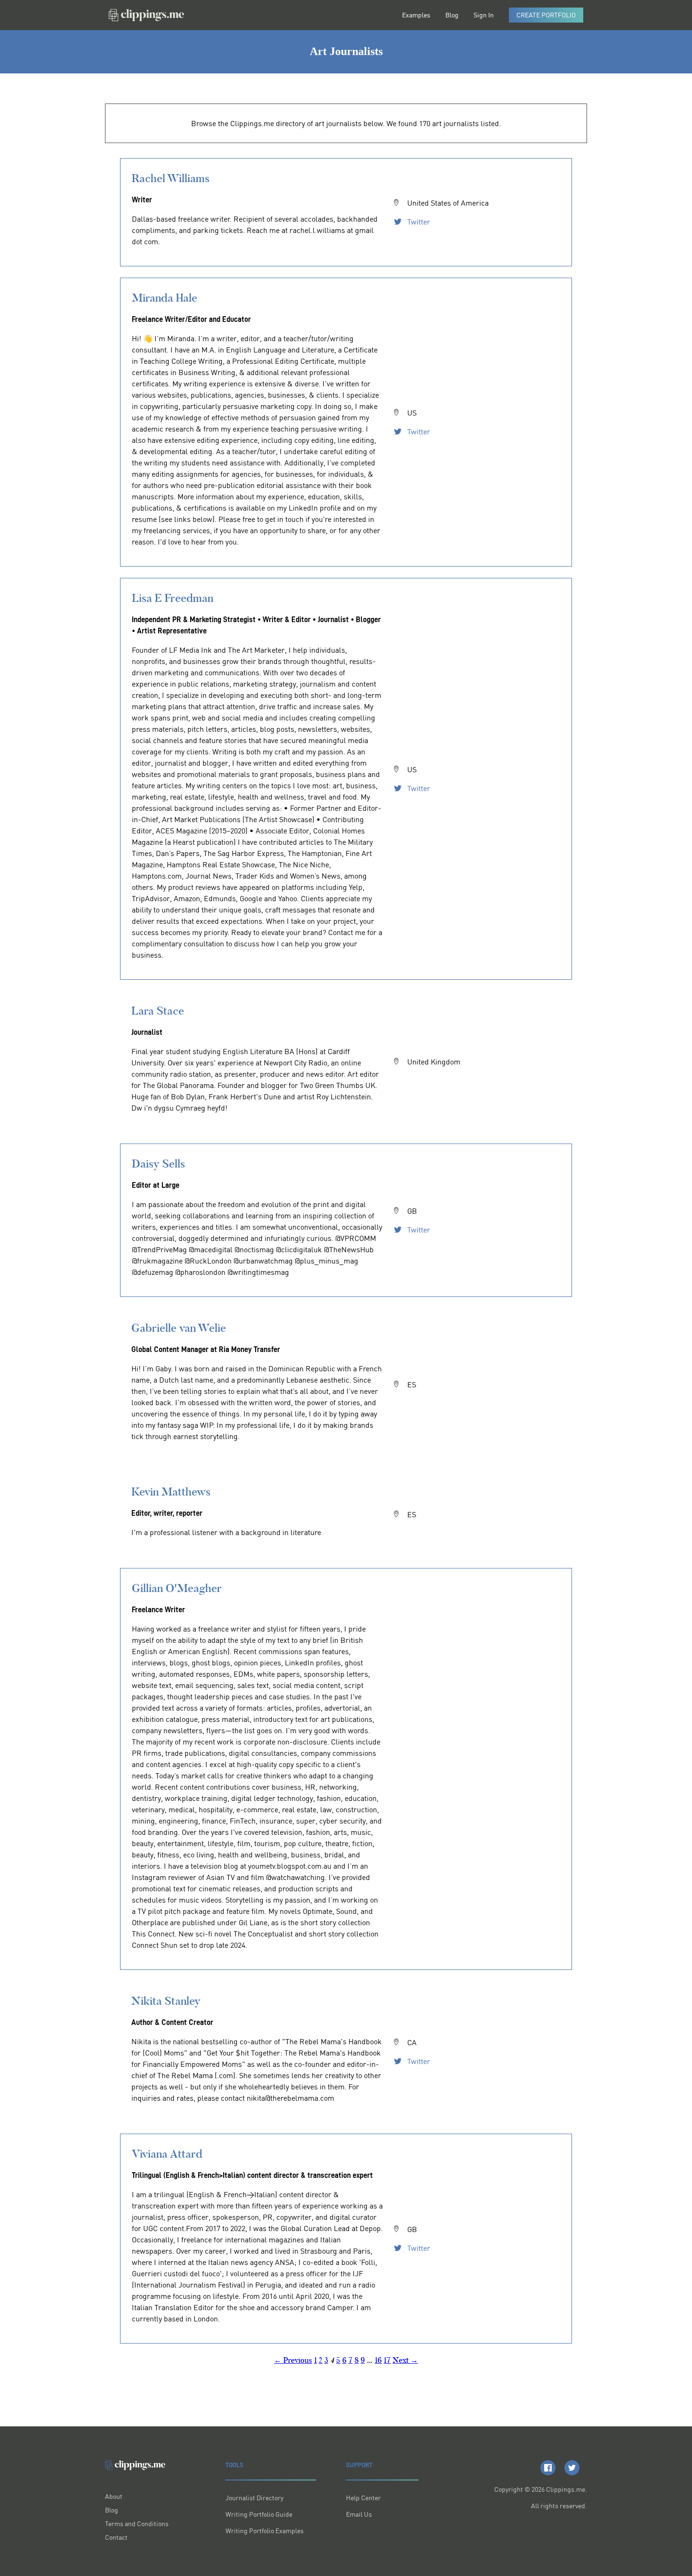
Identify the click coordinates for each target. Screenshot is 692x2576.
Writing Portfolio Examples (265, 2531)
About (114, 2496)
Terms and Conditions (137, 2524)
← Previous (293, 2360)
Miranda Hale (165, 298)
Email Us (359, 2514)
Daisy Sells (158, 1164)
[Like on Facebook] (548, 2468)
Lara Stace (158, 1011)
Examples (416, 15)
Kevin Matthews (171, 1492)
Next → (405, 2360)
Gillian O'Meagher (177, 1588)
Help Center (363, 2498)
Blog (452, 15)
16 (378, 2360)
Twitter (418, 222)
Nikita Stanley (166, 2001)
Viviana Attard (167, 2154)
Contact (116, 2537)
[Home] (146, 15)
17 (387, 2360)
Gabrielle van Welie (179, 1328)
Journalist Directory (254, 2498)
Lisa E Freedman (173, 598)
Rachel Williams (171, 178)
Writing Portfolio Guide (259, 2514)
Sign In (484, 15)
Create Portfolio (546, 15)
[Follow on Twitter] (572, 2468)
